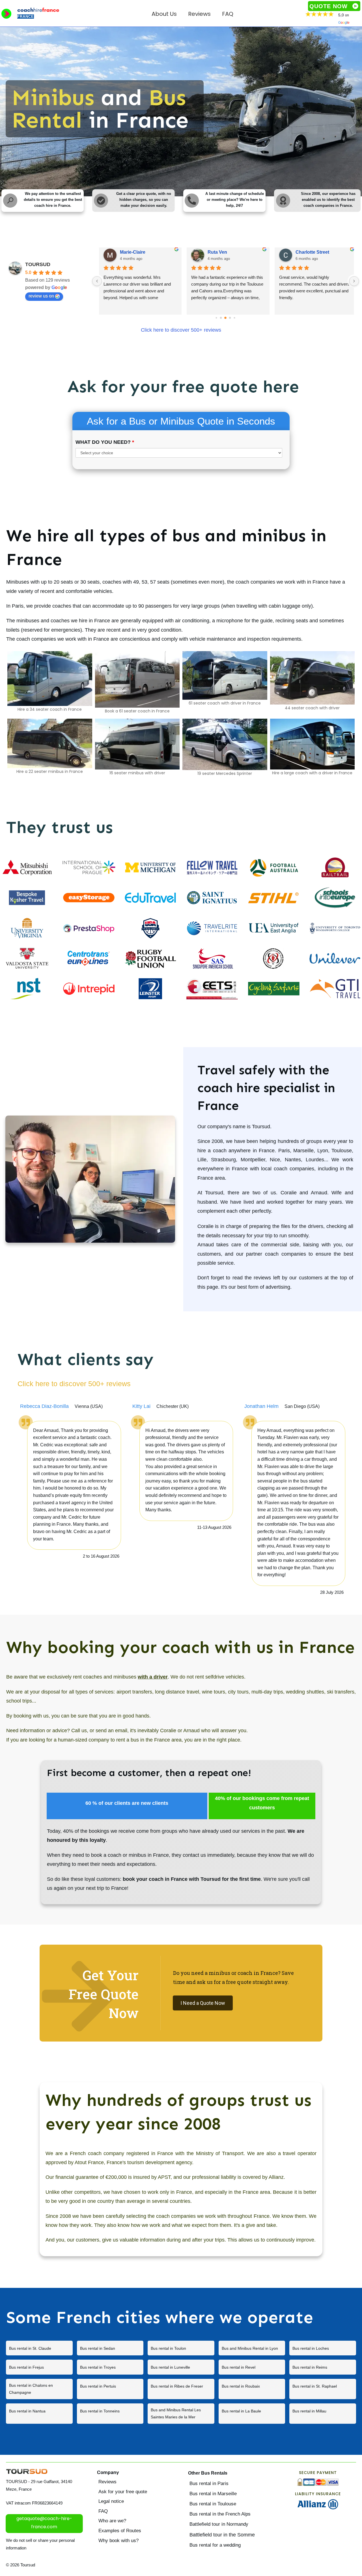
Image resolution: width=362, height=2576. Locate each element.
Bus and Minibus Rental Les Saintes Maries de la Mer (181, 2414)
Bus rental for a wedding (215, 2545)
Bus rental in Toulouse (213, 2504)
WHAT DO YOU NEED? (105, 442)
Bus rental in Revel (252, 2367)
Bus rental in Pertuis (110, 2389)
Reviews (107, 2482)
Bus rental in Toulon (181, 2348)
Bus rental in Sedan (110, 2348)
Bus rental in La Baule (252, 2414)
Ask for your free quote (123, 2492)
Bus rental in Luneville (181, 2367)
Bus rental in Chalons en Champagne (39, 2389)
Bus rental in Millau (323, 2414)
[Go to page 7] (235, 318)
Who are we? (112, 2521)
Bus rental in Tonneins (110, 2414)
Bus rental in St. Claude (39, 2348)
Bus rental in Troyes (110, 2367)
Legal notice (111, 2501)
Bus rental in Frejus (39, 2367)
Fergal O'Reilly (223, 252)
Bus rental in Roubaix (252, 2389)
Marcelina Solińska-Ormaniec (324, 252)
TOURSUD (38, 264)
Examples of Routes (120, 2531)
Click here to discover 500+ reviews (181, 330)
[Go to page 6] (230, 318)
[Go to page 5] (225, 318)
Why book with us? (118, 2541)
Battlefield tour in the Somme (222, 2535)
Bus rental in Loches (323, 2348)
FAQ (103, 2511)
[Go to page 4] (221, 318)
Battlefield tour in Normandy (219, 2524)
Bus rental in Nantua (39, 2414)
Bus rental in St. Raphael (323, 2389)
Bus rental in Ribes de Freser (181, 2389)
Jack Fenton (133, 252)
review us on (41, 296)
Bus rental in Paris (209, 2483)
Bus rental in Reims (323, 2367)
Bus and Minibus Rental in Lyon (252, 2348)
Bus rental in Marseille (213, 2494)
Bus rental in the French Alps (220, 2514)
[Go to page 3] (216, 318)
